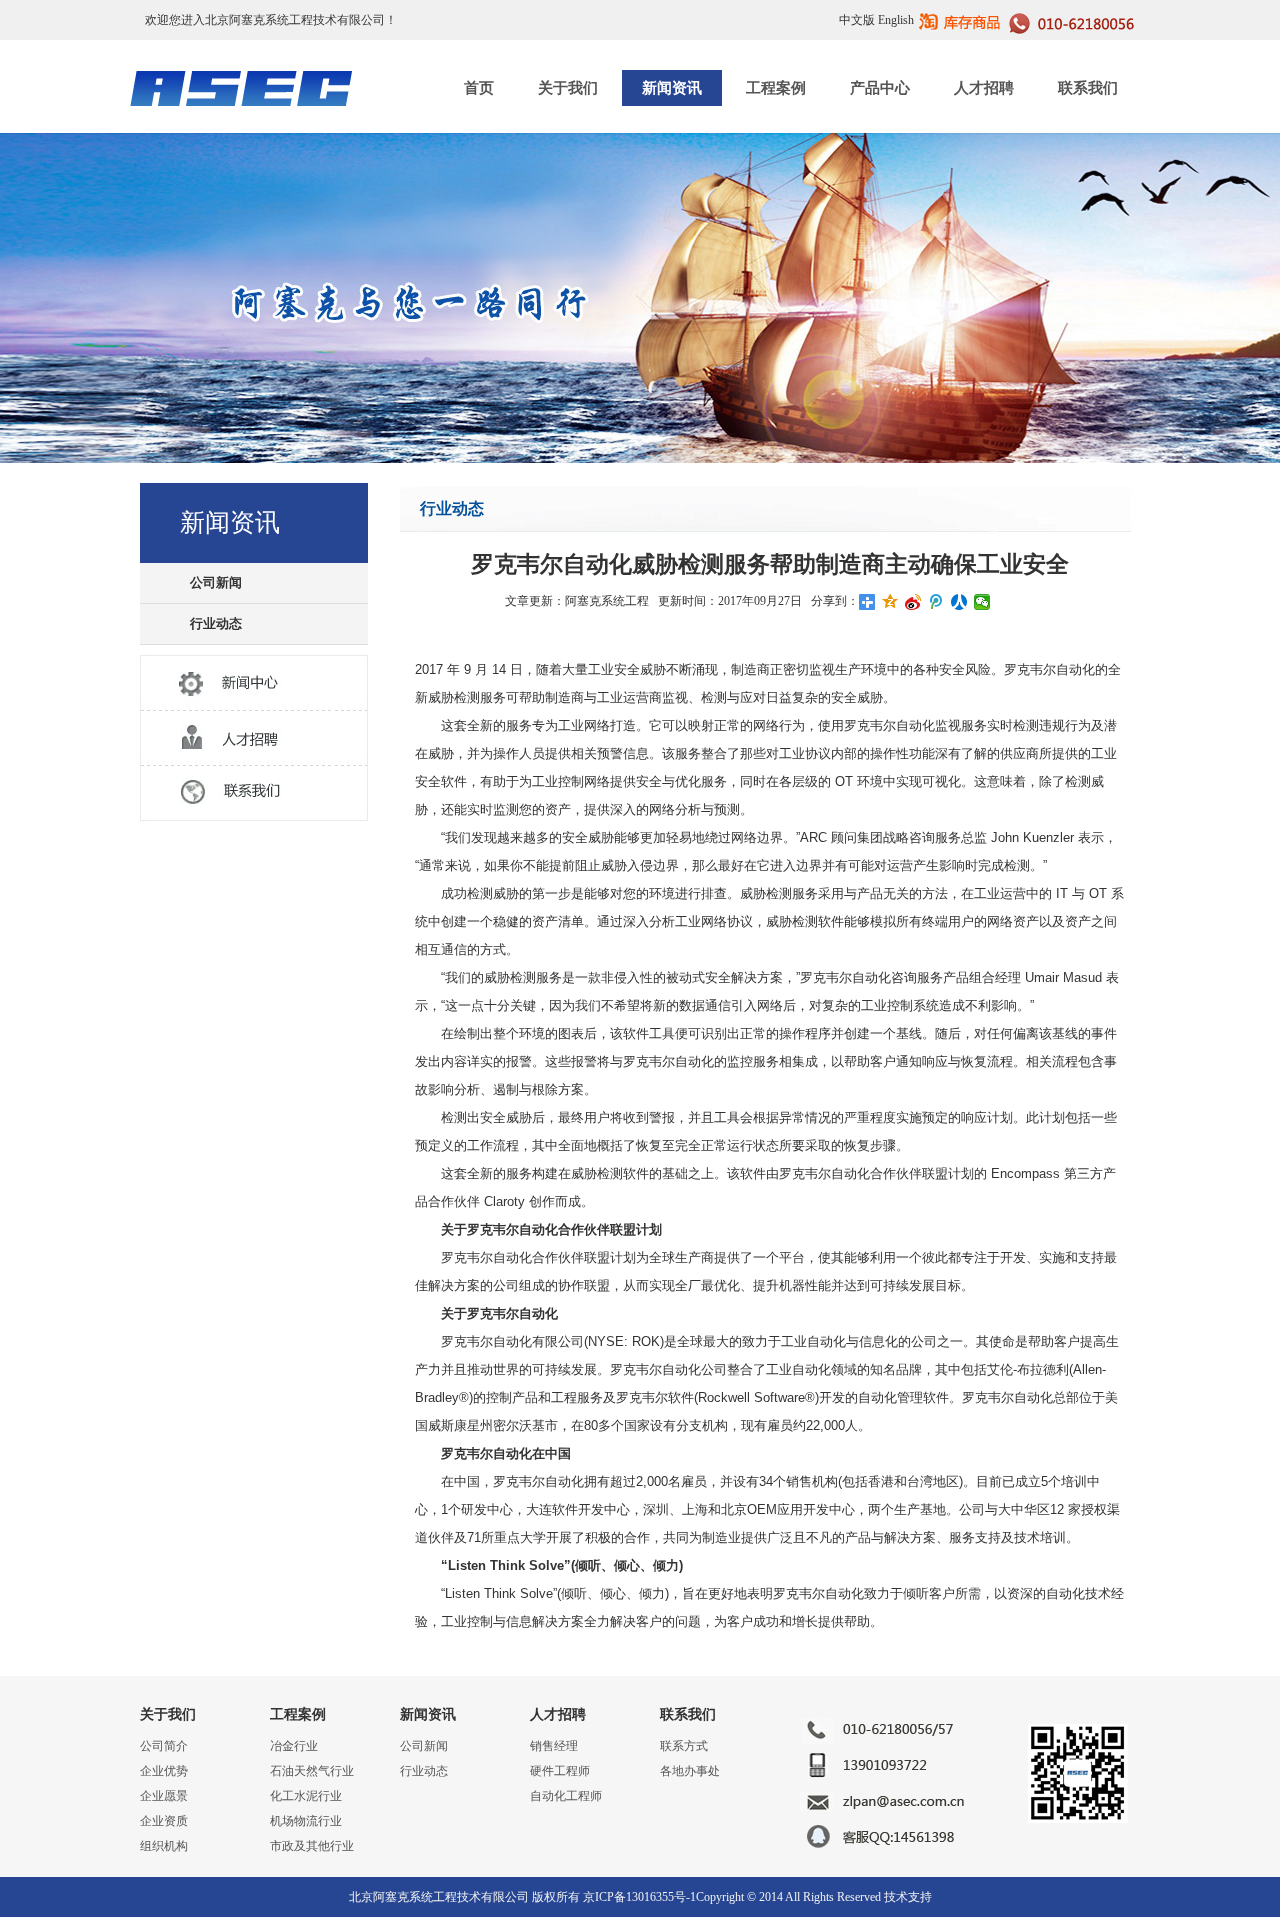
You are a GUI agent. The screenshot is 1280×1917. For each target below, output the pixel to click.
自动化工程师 (566, 1796)
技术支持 (908, 1897)
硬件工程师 (560, 1771)
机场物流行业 (306, 1821)
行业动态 (216, 623)
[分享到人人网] (959, 602)
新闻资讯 (672, 88)
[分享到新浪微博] (913, 602)
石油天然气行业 (312, 1771)
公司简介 (164, 1746)
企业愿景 (164, 1796)
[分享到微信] (982, 602)
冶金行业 (294, 1746)
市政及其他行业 (312, 1846)
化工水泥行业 (306, 1796)
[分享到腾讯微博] (936, 602)
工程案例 (776, 88)
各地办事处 (690, 1771)
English (896, 20)
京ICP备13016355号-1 (639, 1897)
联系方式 (684, 1746)
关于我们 (568, 88)
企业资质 (164, 1821)
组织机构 (164, 1846)
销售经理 (554, 1746)
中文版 (857, 20)
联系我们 (1088, 88)
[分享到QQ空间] (890, 602)
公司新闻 (216, 582)
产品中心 (880, 88)
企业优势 (164, 1771)
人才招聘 (984, 88)
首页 (479, 88)
